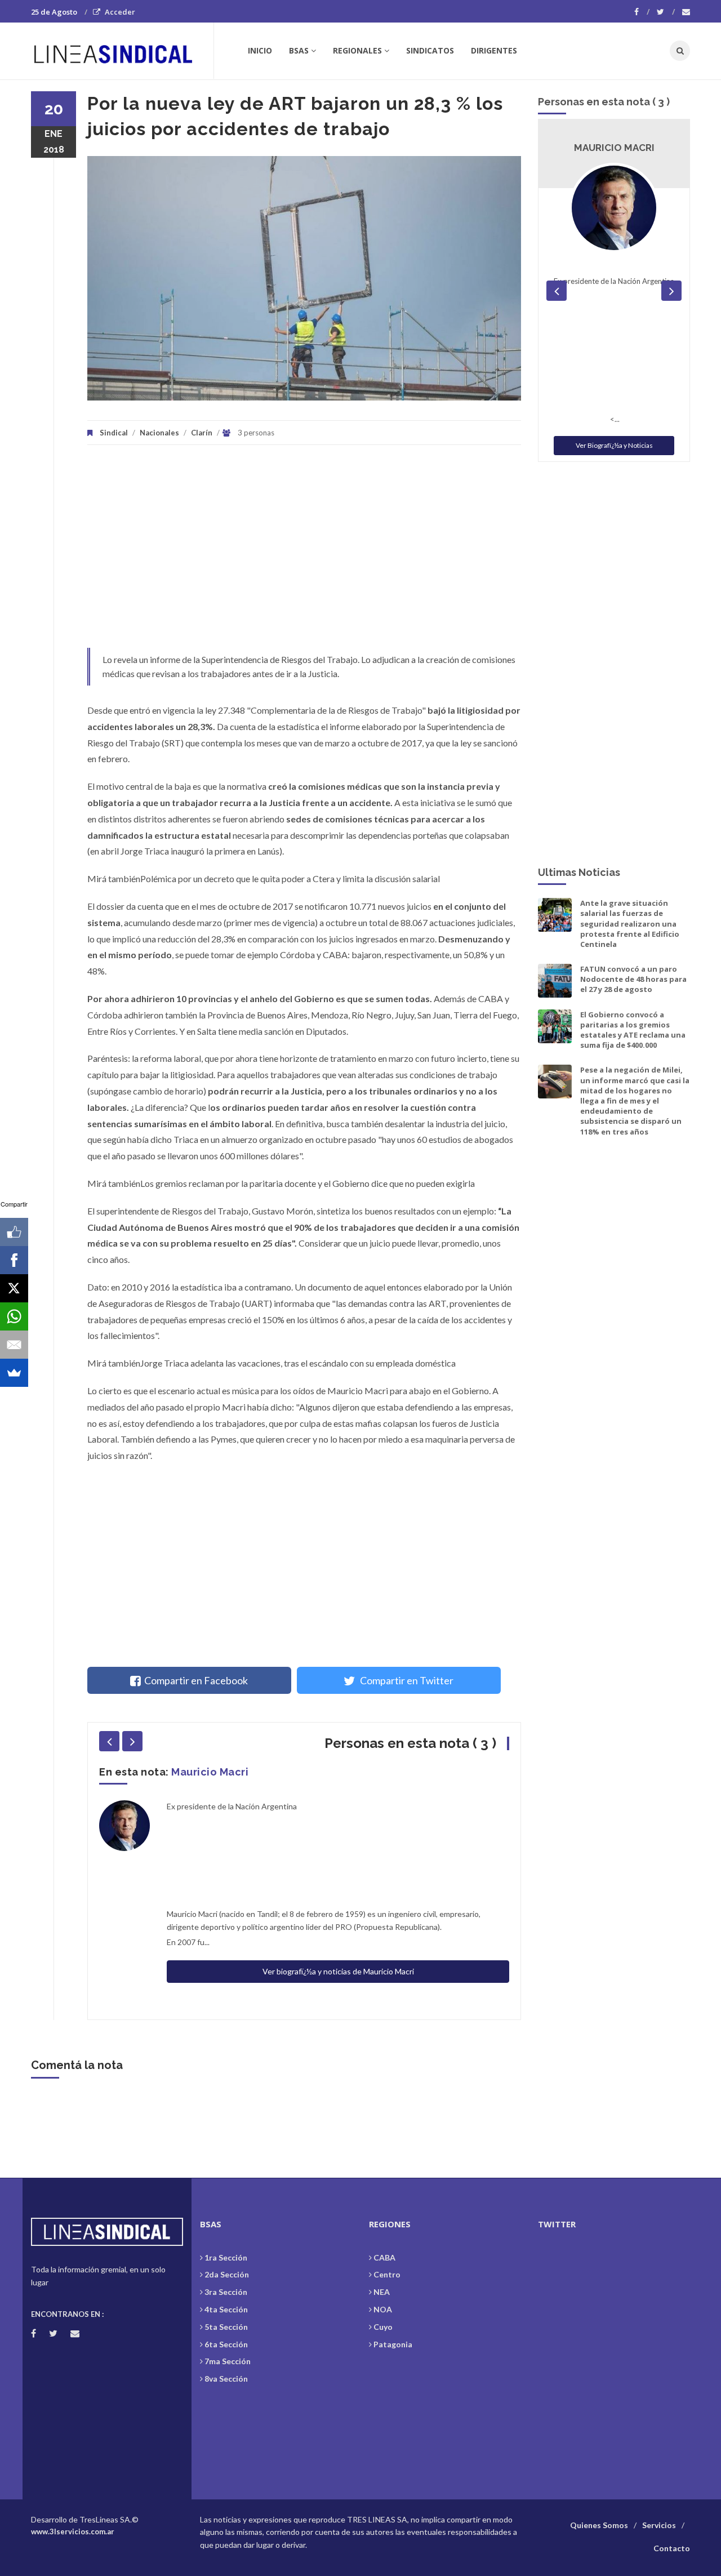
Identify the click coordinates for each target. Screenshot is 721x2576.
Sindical (114, 433)
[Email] (14, 1345)
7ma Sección (228, 2361)
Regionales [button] (357, 50)
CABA (384, 2257)
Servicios (659, 2525)
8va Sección (226, 2379)
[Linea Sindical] (122, 51)
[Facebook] (642, 12)
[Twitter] (666, 12)
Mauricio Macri (210, 1772)
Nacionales (159, 433)
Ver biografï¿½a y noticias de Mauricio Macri (338, 1971)
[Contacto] (686, 12)
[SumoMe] (14, 1373)
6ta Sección (226, 2344)
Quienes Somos (599, 2525)
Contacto (672, 2548)
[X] (14, 1288)
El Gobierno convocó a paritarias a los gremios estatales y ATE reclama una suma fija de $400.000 (633, 1030)
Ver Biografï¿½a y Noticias (614, 445)
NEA (382, 2292)
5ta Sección (226, 2327)
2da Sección (227, 2274)
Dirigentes (494, 50)
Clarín (202, 433)
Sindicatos (430, 50)
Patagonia (393, 2344)
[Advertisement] (304, 552)
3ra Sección (226, 2292)
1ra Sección (226, 2257)
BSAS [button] (299, 50)
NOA (383, 2309)
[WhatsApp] (14, 1316)
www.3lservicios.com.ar (73, 2531)
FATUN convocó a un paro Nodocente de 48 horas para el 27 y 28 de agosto (633, 979)
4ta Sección (226, 2309)
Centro (387, 2274)
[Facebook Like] (14, 1232)
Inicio (260, 50)
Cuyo (383, 2327)
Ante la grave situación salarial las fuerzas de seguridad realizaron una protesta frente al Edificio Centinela (630, 924)
